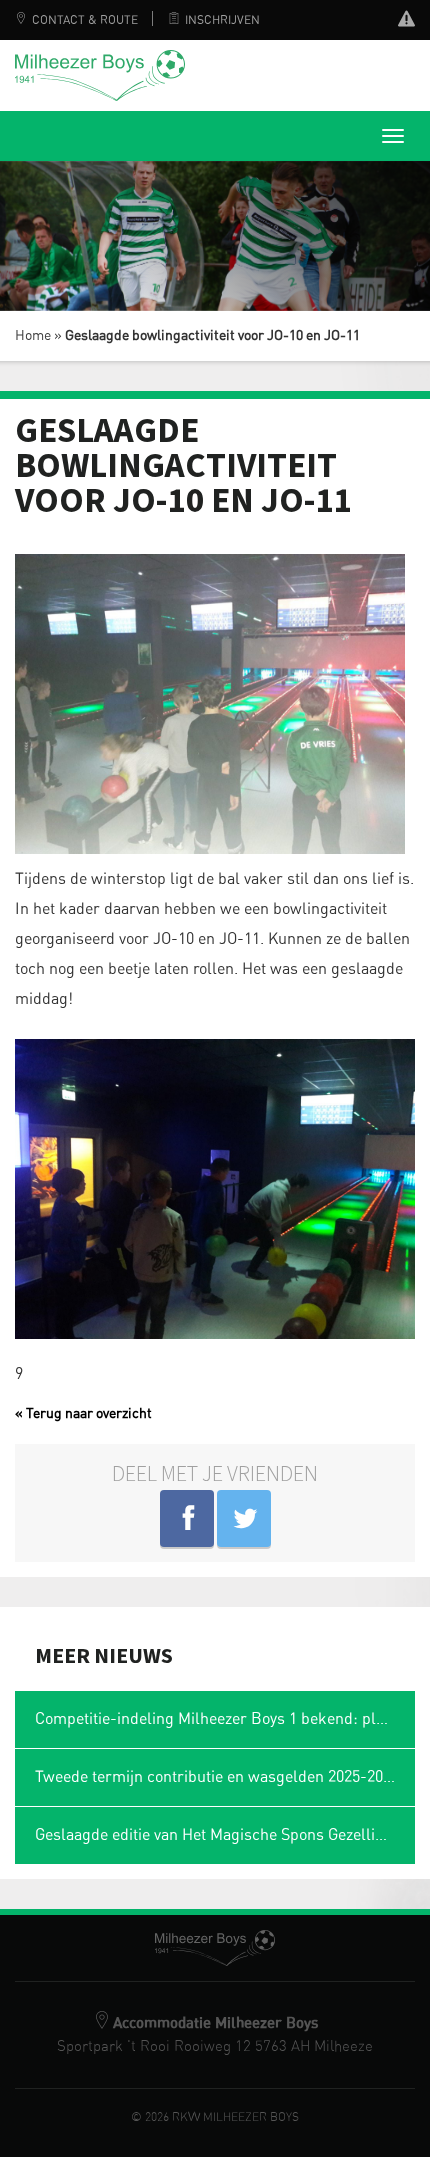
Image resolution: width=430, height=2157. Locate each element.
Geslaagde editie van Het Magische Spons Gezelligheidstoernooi (225, 1835)
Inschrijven (222, 20)
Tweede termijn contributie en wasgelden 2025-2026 (217, 1777)
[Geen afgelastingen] (406, 21)
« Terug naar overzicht (83, 1414)
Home (33, 336)
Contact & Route (85, 20)
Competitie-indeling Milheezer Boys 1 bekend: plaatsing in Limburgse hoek (225, 1719)
